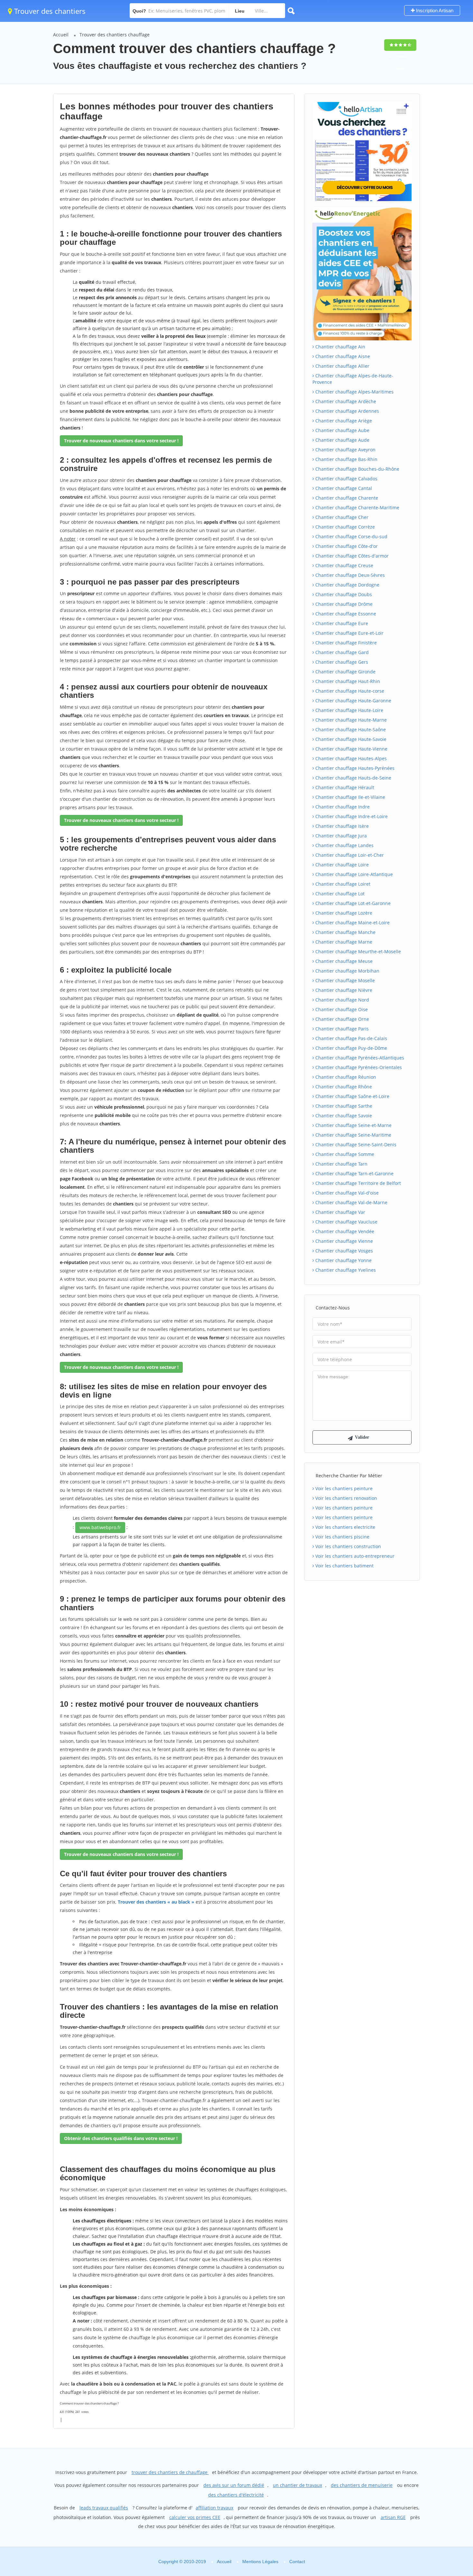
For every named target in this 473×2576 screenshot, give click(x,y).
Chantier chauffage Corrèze (344, 527)
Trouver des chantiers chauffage (115, 35)
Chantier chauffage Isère (341, 826)
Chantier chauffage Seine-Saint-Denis (355, 1145)
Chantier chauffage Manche (345, 932)
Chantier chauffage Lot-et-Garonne (352, 903)
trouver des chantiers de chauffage (170, 2472)
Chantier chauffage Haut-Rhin (347, 681)
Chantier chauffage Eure (341, 623)
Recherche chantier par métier (349, 1476)
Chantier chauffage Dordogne (347, 585)
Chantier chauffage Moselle (344, 980)
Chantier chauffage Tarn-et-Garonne (354, 1173)
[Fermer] (447, 2484)
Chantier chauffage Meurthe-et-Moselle (357, 951)
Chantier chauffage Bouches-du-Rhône (357, 469)
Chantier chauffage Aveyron (345, 450)
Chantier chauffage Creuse (344, 565)
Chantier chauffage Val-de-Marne (351, 1202)
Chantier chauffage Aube (342, 430)
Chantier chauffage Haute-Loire (349, 710)
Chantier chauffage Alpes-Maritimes (354, 392)
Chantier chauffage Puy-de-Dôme (351, 1048)
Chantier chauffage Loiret (342, 884)
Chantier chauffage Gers (341, 662)
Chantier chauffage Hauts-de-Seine (353, 778)
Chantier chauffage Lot (339, 894)
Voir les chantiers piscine (342, 1537)
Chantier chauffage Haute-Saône (350, 729)
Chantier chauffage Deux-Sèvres (349, 575)
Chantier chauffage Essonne (345, 614)
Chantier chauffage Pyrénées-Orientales (358, 1067)
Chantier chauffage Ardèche (345, 401)
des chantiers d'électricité (236, 2495)
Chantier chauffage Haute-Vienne (351, 749)
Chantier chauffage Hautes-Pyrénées (354, 768)
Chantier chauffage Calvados (346, 479)
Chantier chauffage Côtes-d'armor (351, 556)
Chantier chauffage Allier (342, 366)
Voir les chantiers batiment (344, 1566)
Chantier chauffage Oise (341, 1009)
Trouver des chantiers (49, 11)
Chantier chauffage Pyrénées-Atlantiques (359, 1058)
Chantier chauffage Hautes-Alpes (350, 758)
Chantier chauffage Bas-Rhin (346, 459)
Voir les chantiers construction (348, 1546)
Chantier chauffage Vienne (343, 1241)
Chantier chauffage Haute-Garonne (353, 701)
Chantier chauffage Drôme (343, 604)
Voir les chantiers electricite (345, 1527)
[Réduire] (435, 2484)
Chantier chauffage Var (340, 1212)
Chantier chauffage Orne (342, 1019)
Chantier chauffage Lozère (343, 913)
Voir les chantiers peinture (343, 1488)
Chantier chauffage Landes (344, 845)
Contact (297, 2562)
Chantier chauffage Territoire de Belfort (357, 1183)
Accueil (61, 35)
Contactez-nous (333, 1308)
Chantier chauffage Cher (341, 517)
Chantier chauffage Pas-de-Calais (351, 1038)
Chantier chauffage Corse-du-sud (351, 536)
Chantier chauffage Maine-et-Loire (352, 923)
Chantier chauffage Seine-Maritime (353, 1135)
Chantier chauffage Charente (346, 498)
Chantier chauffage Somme (344, 1154)
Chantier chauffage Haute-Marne (350, 720)
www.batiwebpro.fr (100, 1527)
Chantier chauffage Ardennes (347, 411)
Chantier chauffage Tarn (341, 1164)
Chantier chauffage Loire (341, 865)
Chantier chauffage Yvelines (345, 1270)
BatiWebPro (412, 2542)
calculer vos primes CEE (195, 2517)
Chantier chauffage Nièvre (343, 990)
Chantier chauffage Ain (340, 347)
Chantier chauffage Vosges (343, 1251)
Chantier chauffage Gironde (345, 672)
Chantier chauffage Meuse (343, 961)
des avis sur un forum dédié (234, 2485)
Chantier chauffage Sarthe (343, 1106)
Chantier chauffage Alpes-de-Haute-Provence (353, 379)
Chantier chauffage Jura (340, 836)
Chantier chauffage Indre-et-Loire (351, 816)
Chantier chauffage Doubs (343, 594)
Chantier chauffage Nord (342, 1000)
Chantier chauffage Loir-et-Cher (349, 855)
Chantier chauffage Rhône (343, 1087)
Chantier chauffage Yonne (343, 1260)
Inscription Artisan (434, 10)
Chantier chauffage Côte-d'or (346, 546)
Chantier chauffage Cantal (343, 488)
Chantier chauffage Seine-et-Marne (353, 1125)
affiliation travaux (214, 2508)
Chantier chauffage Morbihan (347, 971)
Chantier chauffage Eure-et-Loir (349, 633)
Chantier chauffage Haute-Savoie (350, 739)
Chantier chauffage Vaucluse (346, 1222)
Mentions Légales (260, 2562)
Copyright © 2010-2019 (182, 2562)
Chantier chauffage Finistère (345, 643)
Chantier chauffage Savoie (343, 1116)
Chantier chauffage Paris (341, 1029)
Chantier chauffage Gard (341, 652)
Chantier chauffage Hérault (344, 787)
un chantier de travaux (297, 2485)
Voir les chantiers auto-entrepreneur (354, 1556)
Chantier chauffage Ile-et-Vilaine (350, 797)
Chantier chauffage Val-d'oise (346, 1193)
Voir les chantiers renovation (346, 1498)
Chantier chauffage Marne (343, 942)
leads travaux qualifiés (104, 2508)
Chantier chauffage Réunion (345, 1077)
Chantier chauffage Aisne (342, 356)
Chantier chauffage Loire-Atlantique (353, 874)
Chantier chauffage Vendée (344, 1231)
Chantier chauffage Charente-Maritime (357, 508)
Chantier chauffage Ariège (343, 421)
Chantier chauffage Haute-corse (349, 691)
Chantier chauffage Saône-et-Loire (352, 1096)
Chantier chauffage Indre (342, 807)
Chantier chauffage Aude (342, 440)
